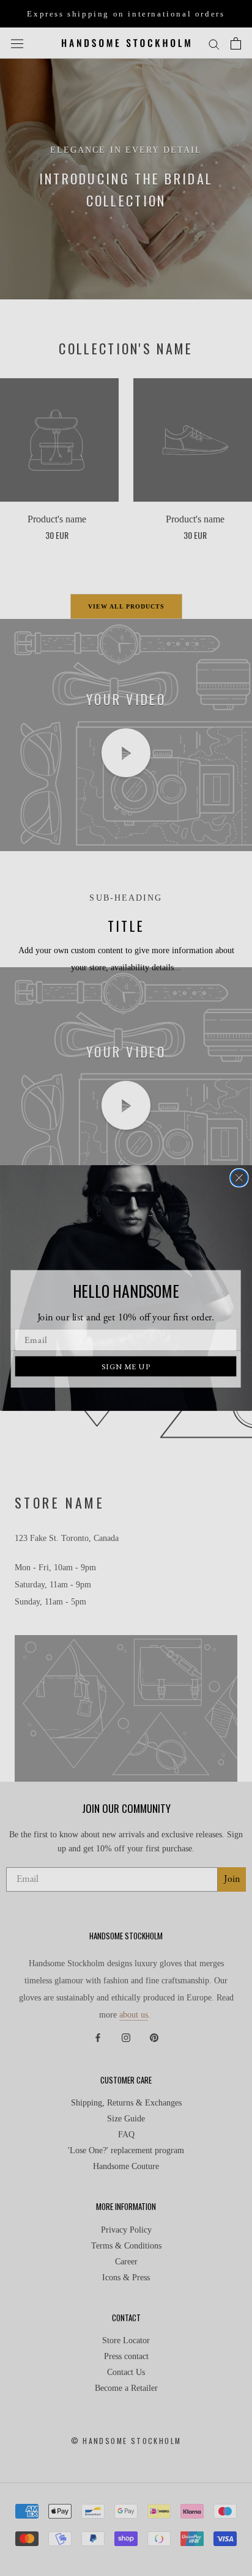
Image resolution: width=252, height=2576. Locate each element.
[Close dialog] (239, 1178)
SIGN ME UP (126, 1366)
